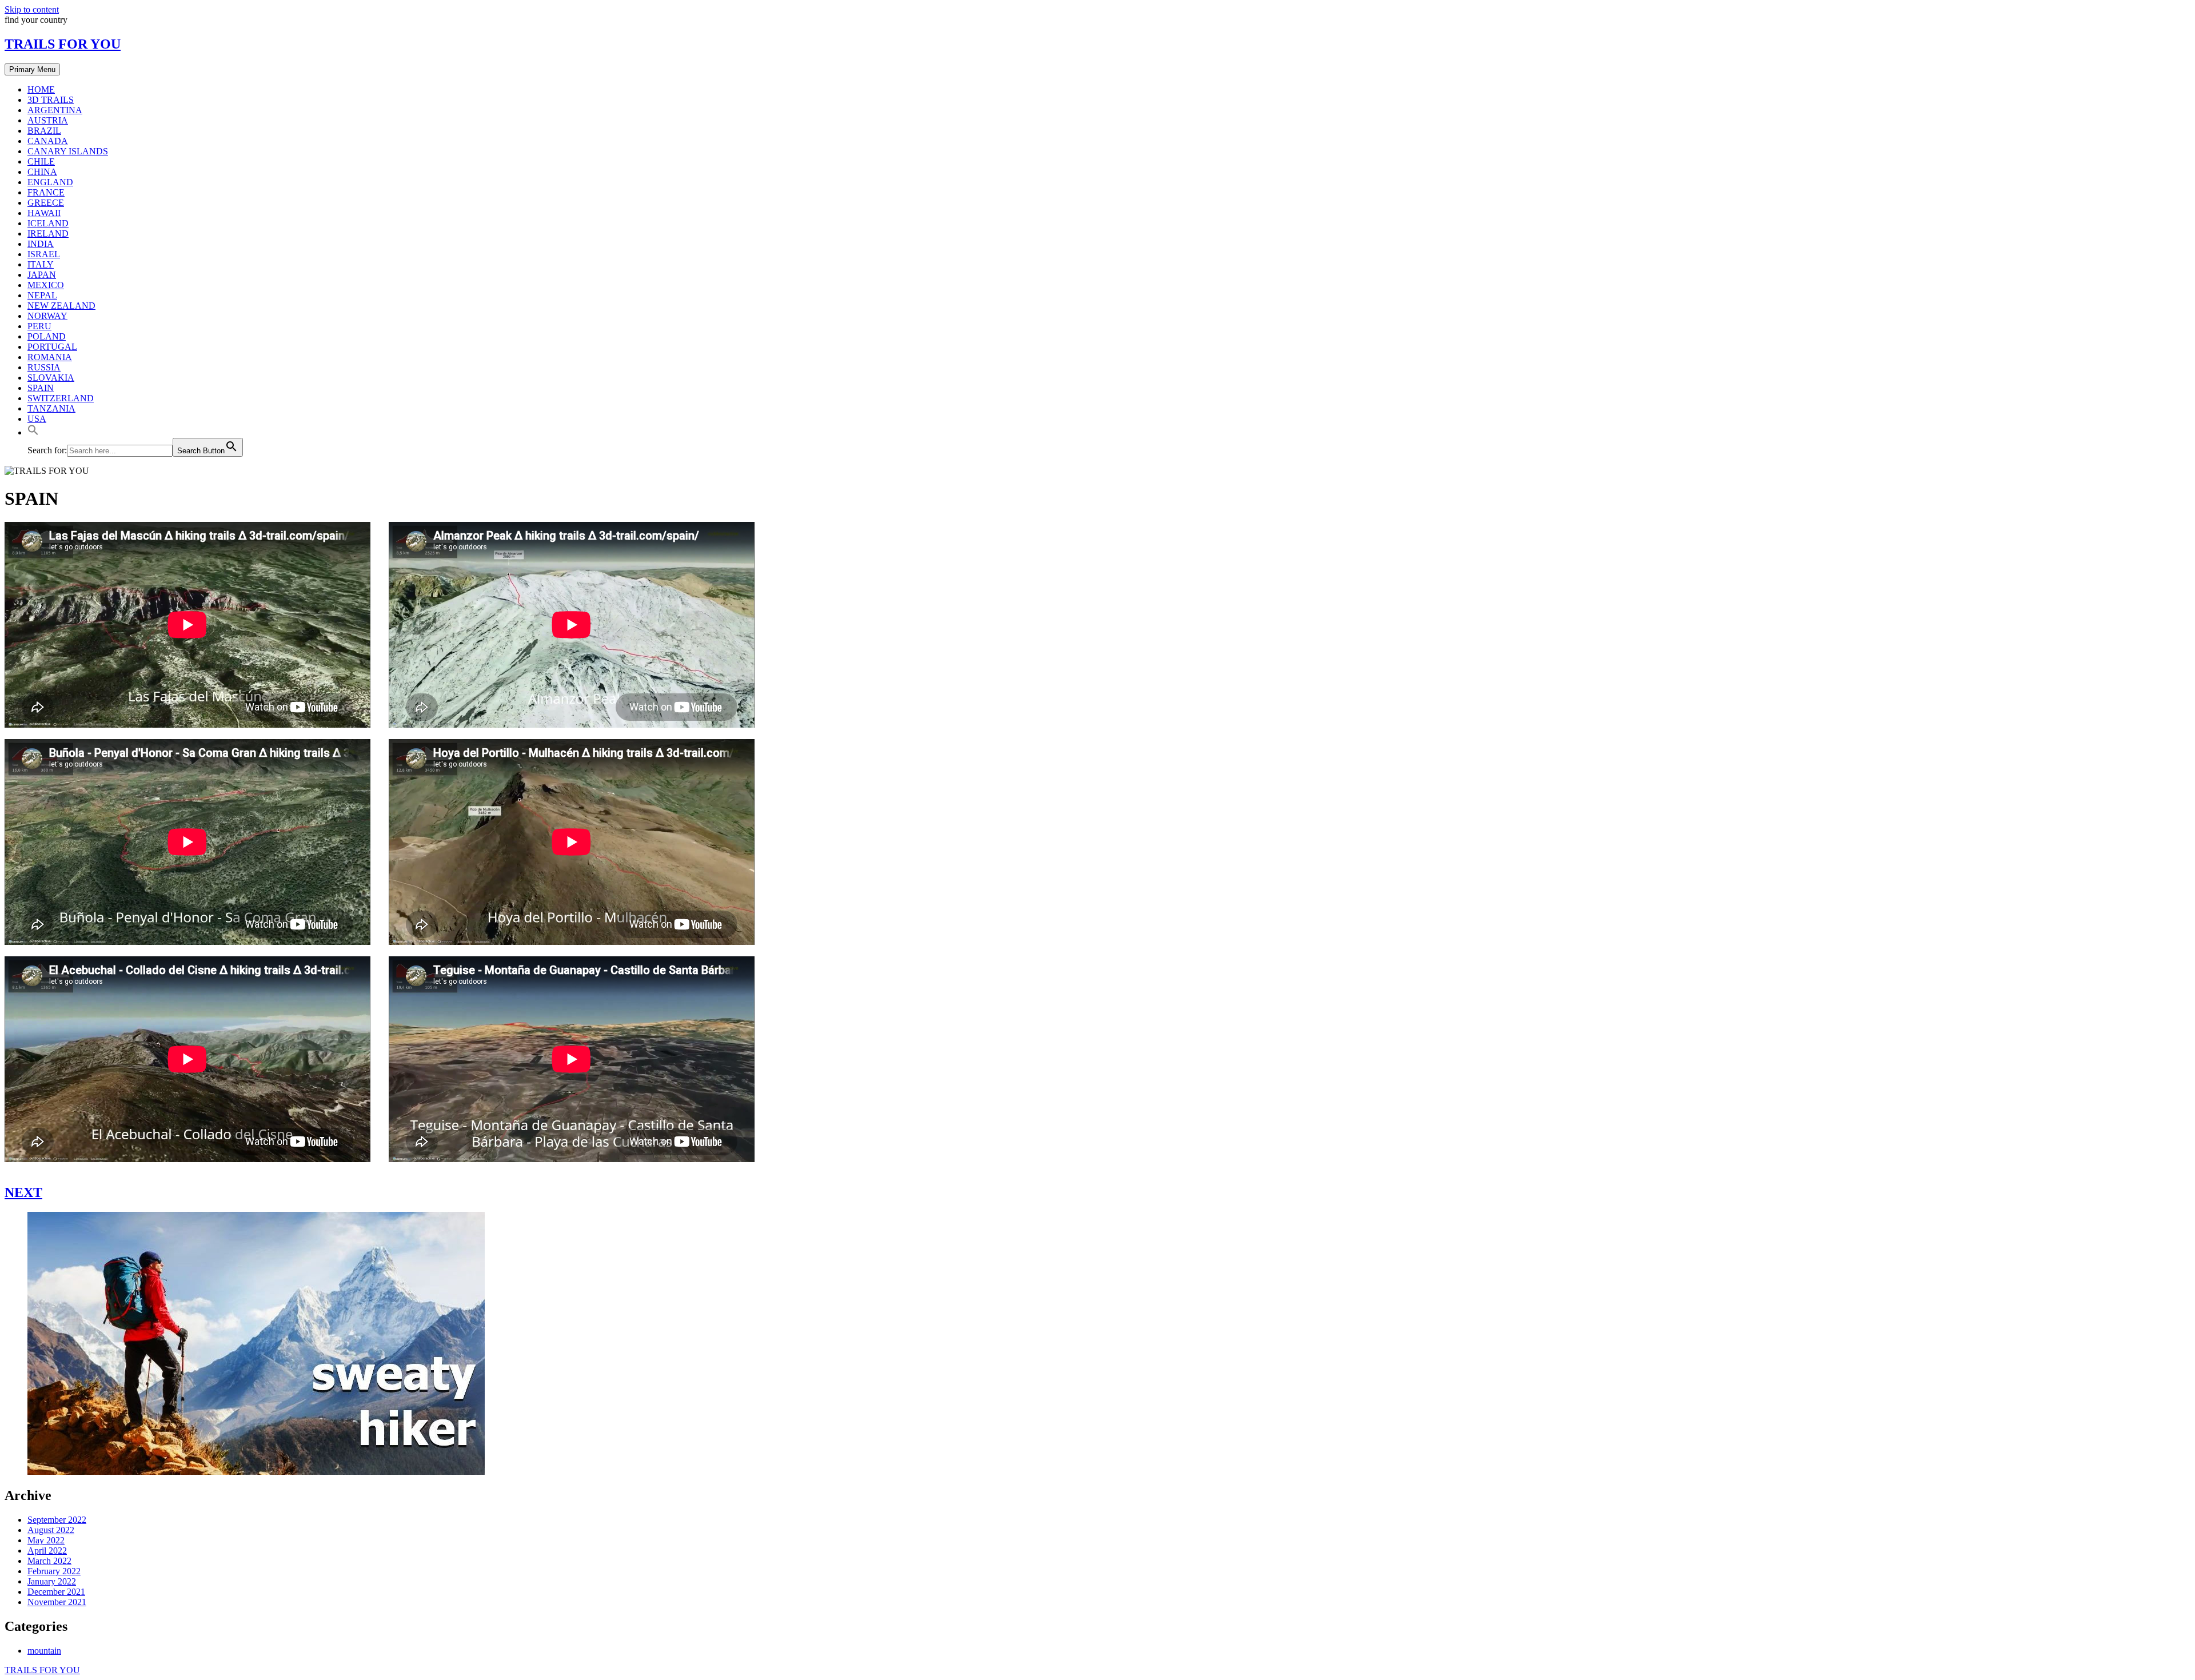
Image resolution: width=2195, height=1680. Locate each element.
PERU (39, 326)
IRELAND (48, 234)
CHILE (41, 161)
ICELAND (48, 223)
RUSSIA (44, 367)
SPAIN (41, 388)
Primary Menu (32, 69)
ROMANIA (50, 357)
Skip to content (32, 9)
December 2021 (56, 1592)
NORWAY (47, 316)
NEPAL (42, 295)
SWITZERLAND (61, 398)
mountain (44, 1651)
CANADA (48, 141)
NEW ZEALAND (61, 306)
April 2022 (47, 1551)
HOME (41, 89)
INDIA (41, 244)
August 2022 (51, 1530)
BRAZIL (44, 131)
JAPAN (42, 275)
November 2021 (57, 1602)
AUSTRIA (48, 120)
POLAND (47, 336)
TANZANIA (51, 408)
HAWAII (44, 213)
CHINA (42, 172)
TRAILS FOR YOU (63, 44)
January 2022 (52, 1581)
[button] (33, 432)
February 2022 (54, 1571)
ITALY (41, 264)
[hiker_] (256, 1472)
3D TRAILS (51, 100)
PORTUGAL (52, 347)
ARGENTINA (55, 110)
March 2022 (49, 1561)
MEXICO (46, 285)
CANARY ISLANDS (68, 151)
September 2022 (57, 1520)
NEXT (23, 1192)
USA (37, 419)
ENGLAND (50, 182)
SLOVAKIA (51, 378)
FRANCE (46, 192)
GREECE (46, 203)
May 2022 (46, 1540)
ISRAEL (44, 254)
